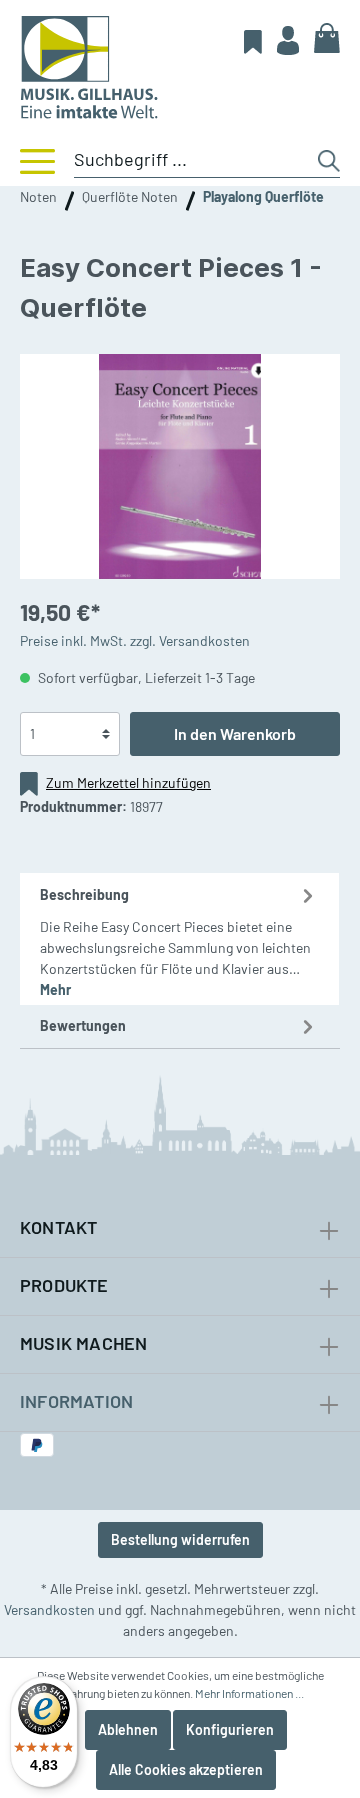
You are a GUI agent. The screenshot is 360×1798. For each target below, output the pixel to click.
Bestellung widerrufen (180, 1539)
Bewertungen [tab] (83, 1025)
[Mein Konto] (288, 40)
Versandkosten (49, 1609)
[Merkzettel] (253, 41)
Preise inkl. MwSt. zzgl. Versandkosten (135, 640)
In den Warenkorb (235, 733)
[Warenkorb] (327, 37)
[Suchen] (329, 160)
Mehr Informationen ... (249, 1693)
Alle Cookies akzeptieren (186, 1769)
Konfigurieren (230, 1729)
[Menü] (27, 160)
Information (76, 1401)
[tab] (179, 939)
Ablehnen (128, 1729)
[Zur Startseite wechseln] (180, 67)
